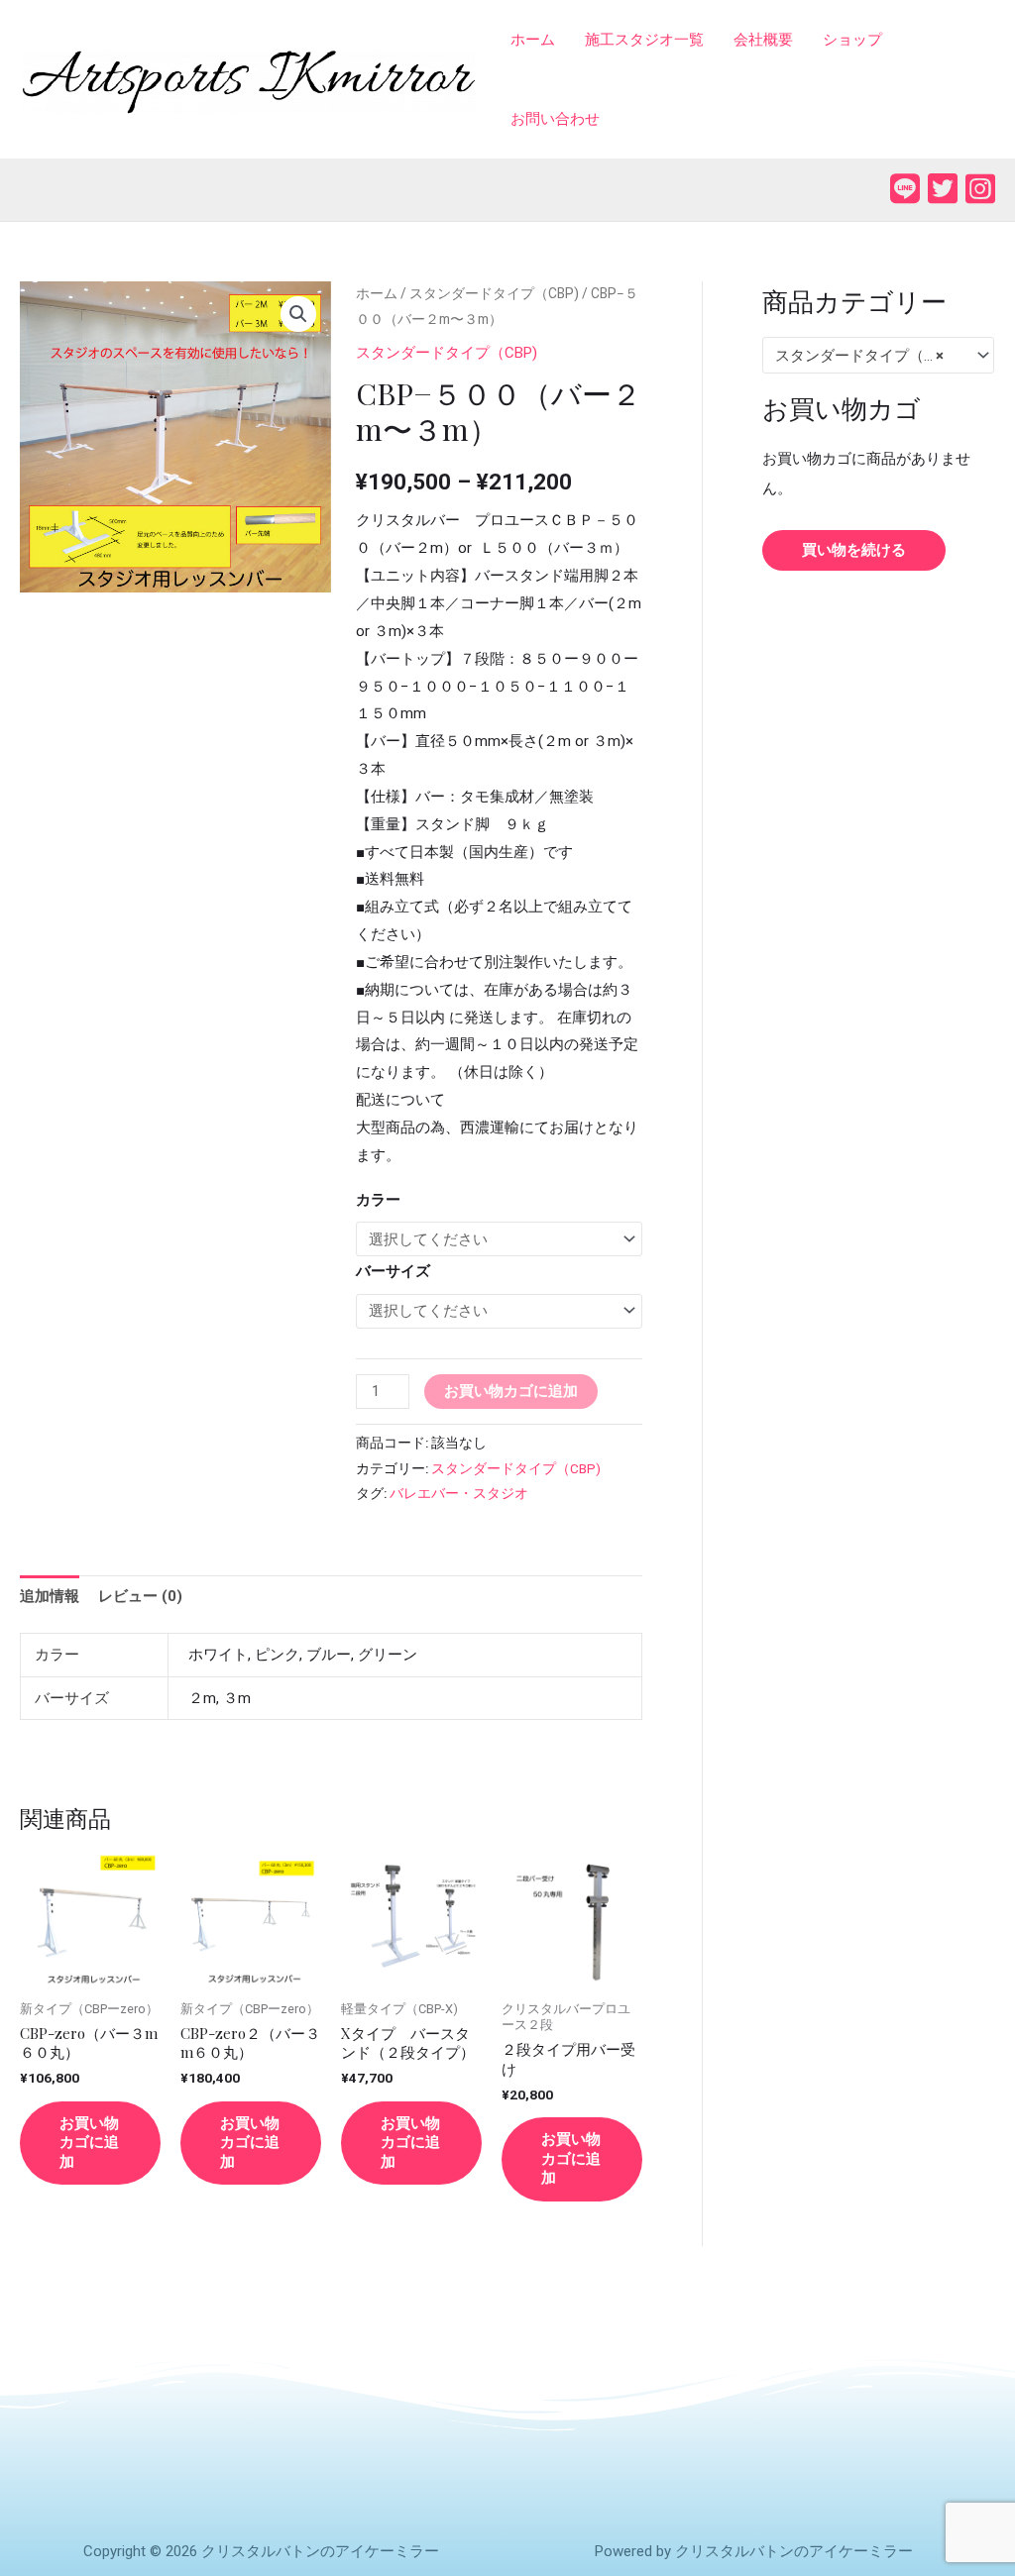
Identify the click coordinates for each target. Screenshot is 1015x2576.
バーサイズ (393, 1271)
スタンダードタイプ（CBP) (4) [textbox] (869, 356)
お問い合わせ (555, 119)
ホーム (533, 40)
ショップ (852, 40)
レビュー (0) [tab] (140, 1596)
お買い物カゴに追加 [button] (89, 2143)
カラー (378, 1200)
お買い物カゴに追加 (511, 1391)
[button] (298, 314)
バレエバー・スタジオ (459, 1493)
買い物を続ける (854, 550)
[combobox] (878, 355)
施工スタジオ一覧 (644, 40)
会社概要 (763, 40)
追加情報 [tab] (50, 1596)
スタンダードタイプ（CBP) (494, 293)
